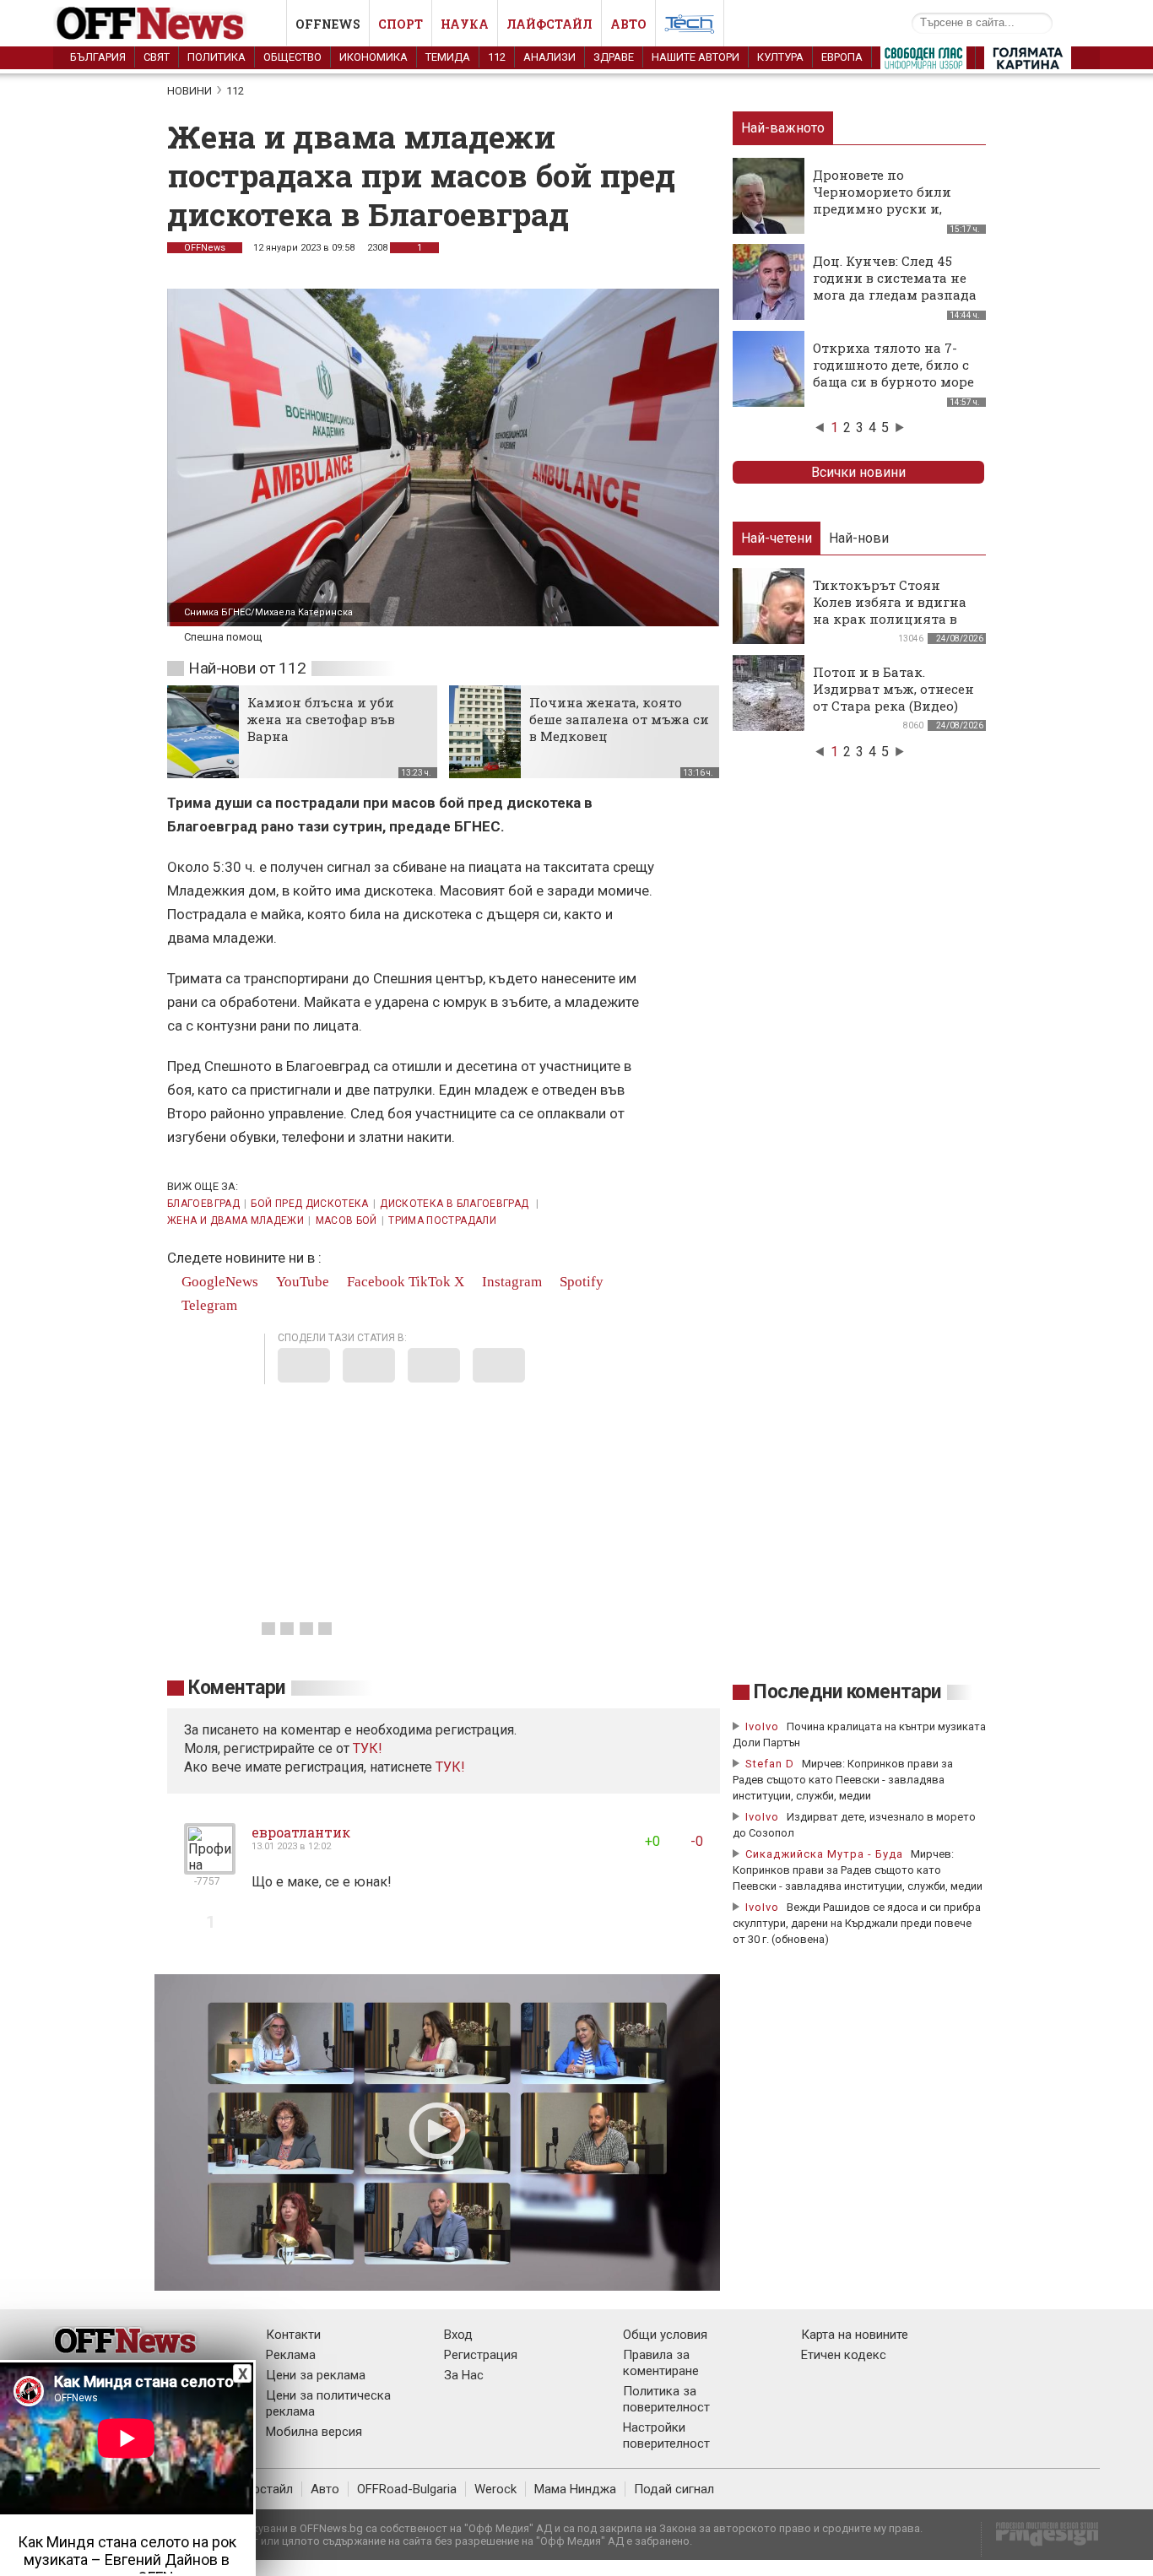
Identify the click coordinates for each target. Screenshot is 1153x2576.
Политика (217, 57)
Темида (448, 57)
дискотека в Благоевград (456, 1204)
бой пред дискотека (309, 1204)
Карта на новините (855, 2335)
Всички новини (858, 472)
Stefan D (770, 1764)
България (98, 57)
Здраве (614, 57)
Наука (465, 24)
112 (497, 57)
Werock (495, 2489)
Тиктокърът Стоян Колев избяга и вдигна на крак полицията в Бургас (890, 610)
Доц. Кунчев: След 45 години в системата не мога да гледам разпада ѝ (895, 286)
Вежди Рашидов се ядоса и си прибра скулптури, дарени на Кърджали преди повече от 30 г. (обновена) (857, 1923)
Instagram (510, 1282)
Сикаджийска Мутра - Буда (824, 1854)
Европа (842, 57)
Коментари (237, 1688)
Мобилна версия (314, 2432)
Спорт (401, 24)
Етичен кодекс (844, 2355)
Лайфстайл (549, 24)
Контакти (293, 2335)
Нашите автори (696, 57)
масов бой (346, 1220)
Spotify (580, 1282)
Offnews (328, 24)
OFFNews (205, 248)
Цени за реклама (316, 2375)
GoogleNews (218, 1282)
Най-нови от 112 (247, 668)
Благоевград (203, 1204)
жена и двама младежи (235, 1220)
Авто (628, 24)
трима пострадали (442, 1220)
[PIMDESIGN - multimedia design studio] (1040, 2539)
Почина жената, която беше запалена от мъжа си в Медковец (619, 719)
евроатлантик (301, 1832)
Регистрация (481, 2355)
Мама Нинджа (575, 2489)
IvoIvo (762, 1726)
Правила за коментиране (661, 2363)
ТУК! (450, 1767)
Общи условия (665, 2335)
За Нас (464, 2375)
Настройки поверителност (666, 2435)
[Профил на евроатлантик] (210, 1867)
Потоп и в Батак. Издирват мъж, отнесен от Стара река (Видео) (893, 689)
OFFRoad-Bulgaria (407, 2489)
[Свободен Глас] (923, 62)
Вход (458, 2335)
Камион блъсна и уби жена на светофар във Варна (321, 719)
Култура (780, 57)
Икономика (374, 57)
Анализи (549, 57)
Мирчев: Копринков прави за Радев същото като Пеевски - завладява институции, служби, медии (843, 1780)
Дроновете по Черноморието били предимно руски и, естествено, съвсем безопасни (882, 208)
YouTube (301, 1282)
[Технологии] (690, 27)
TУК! (368, 1748)
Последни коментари (847, 1692)
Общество (292, 57)
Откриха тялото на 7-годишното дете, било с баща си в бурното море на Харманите (893, 373)
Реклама (291, 2355)
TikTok (430, 1282)
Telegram (208, 1305)
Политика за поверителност (666, 2399)
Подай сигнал (674, 2489)
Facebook (374, 1282)
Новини (189, 91)
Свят (157, 57)
